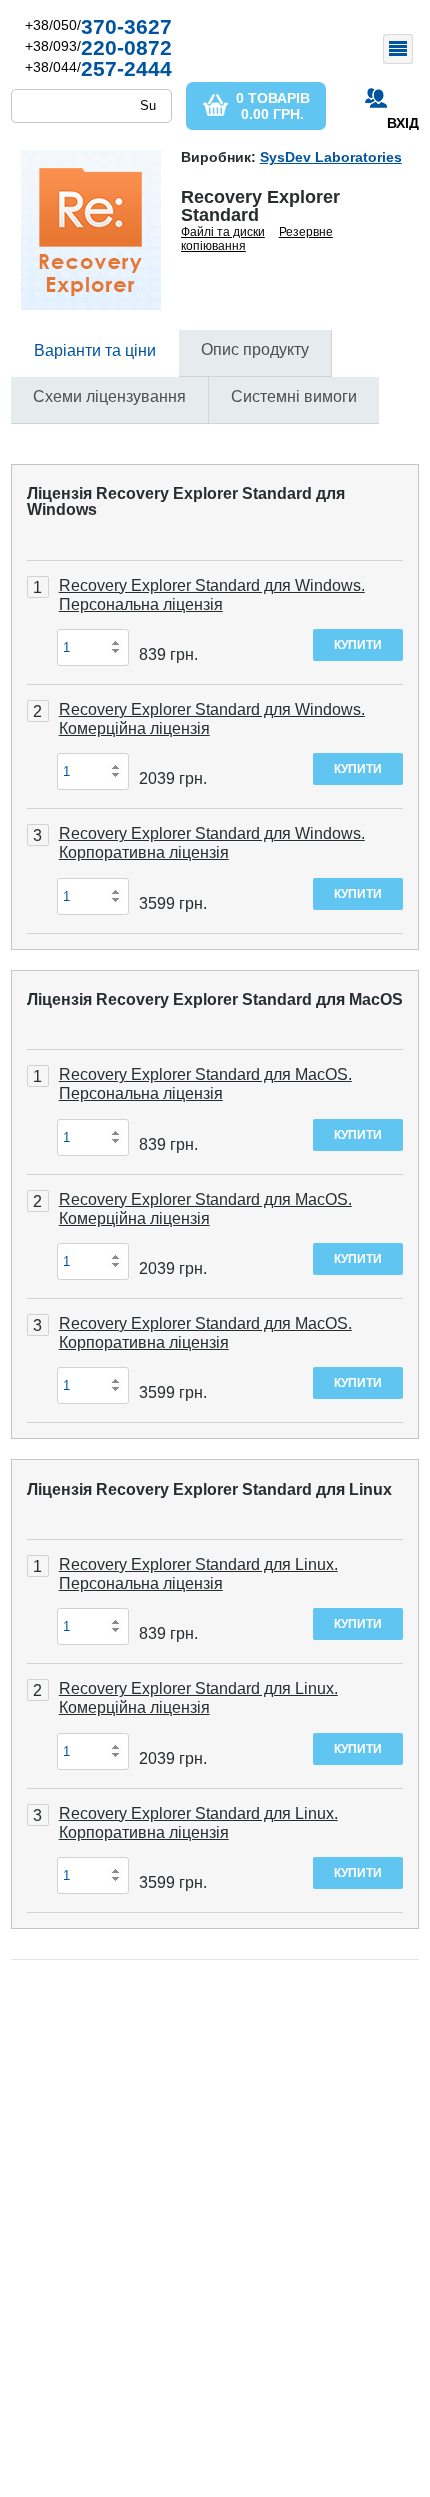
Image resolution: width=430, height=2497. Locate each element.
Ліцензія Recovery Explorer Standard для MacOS (215, 999)
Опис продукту (255, 349)
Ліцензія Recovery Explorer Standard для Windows (186, 501)
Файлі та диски (223, 232)
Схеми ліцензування (109, 396)
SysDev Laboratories (331, 157)
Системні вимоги (294, 396)
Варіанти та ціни (95, 350)
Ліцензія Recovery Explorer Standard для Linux (209, 1489)
